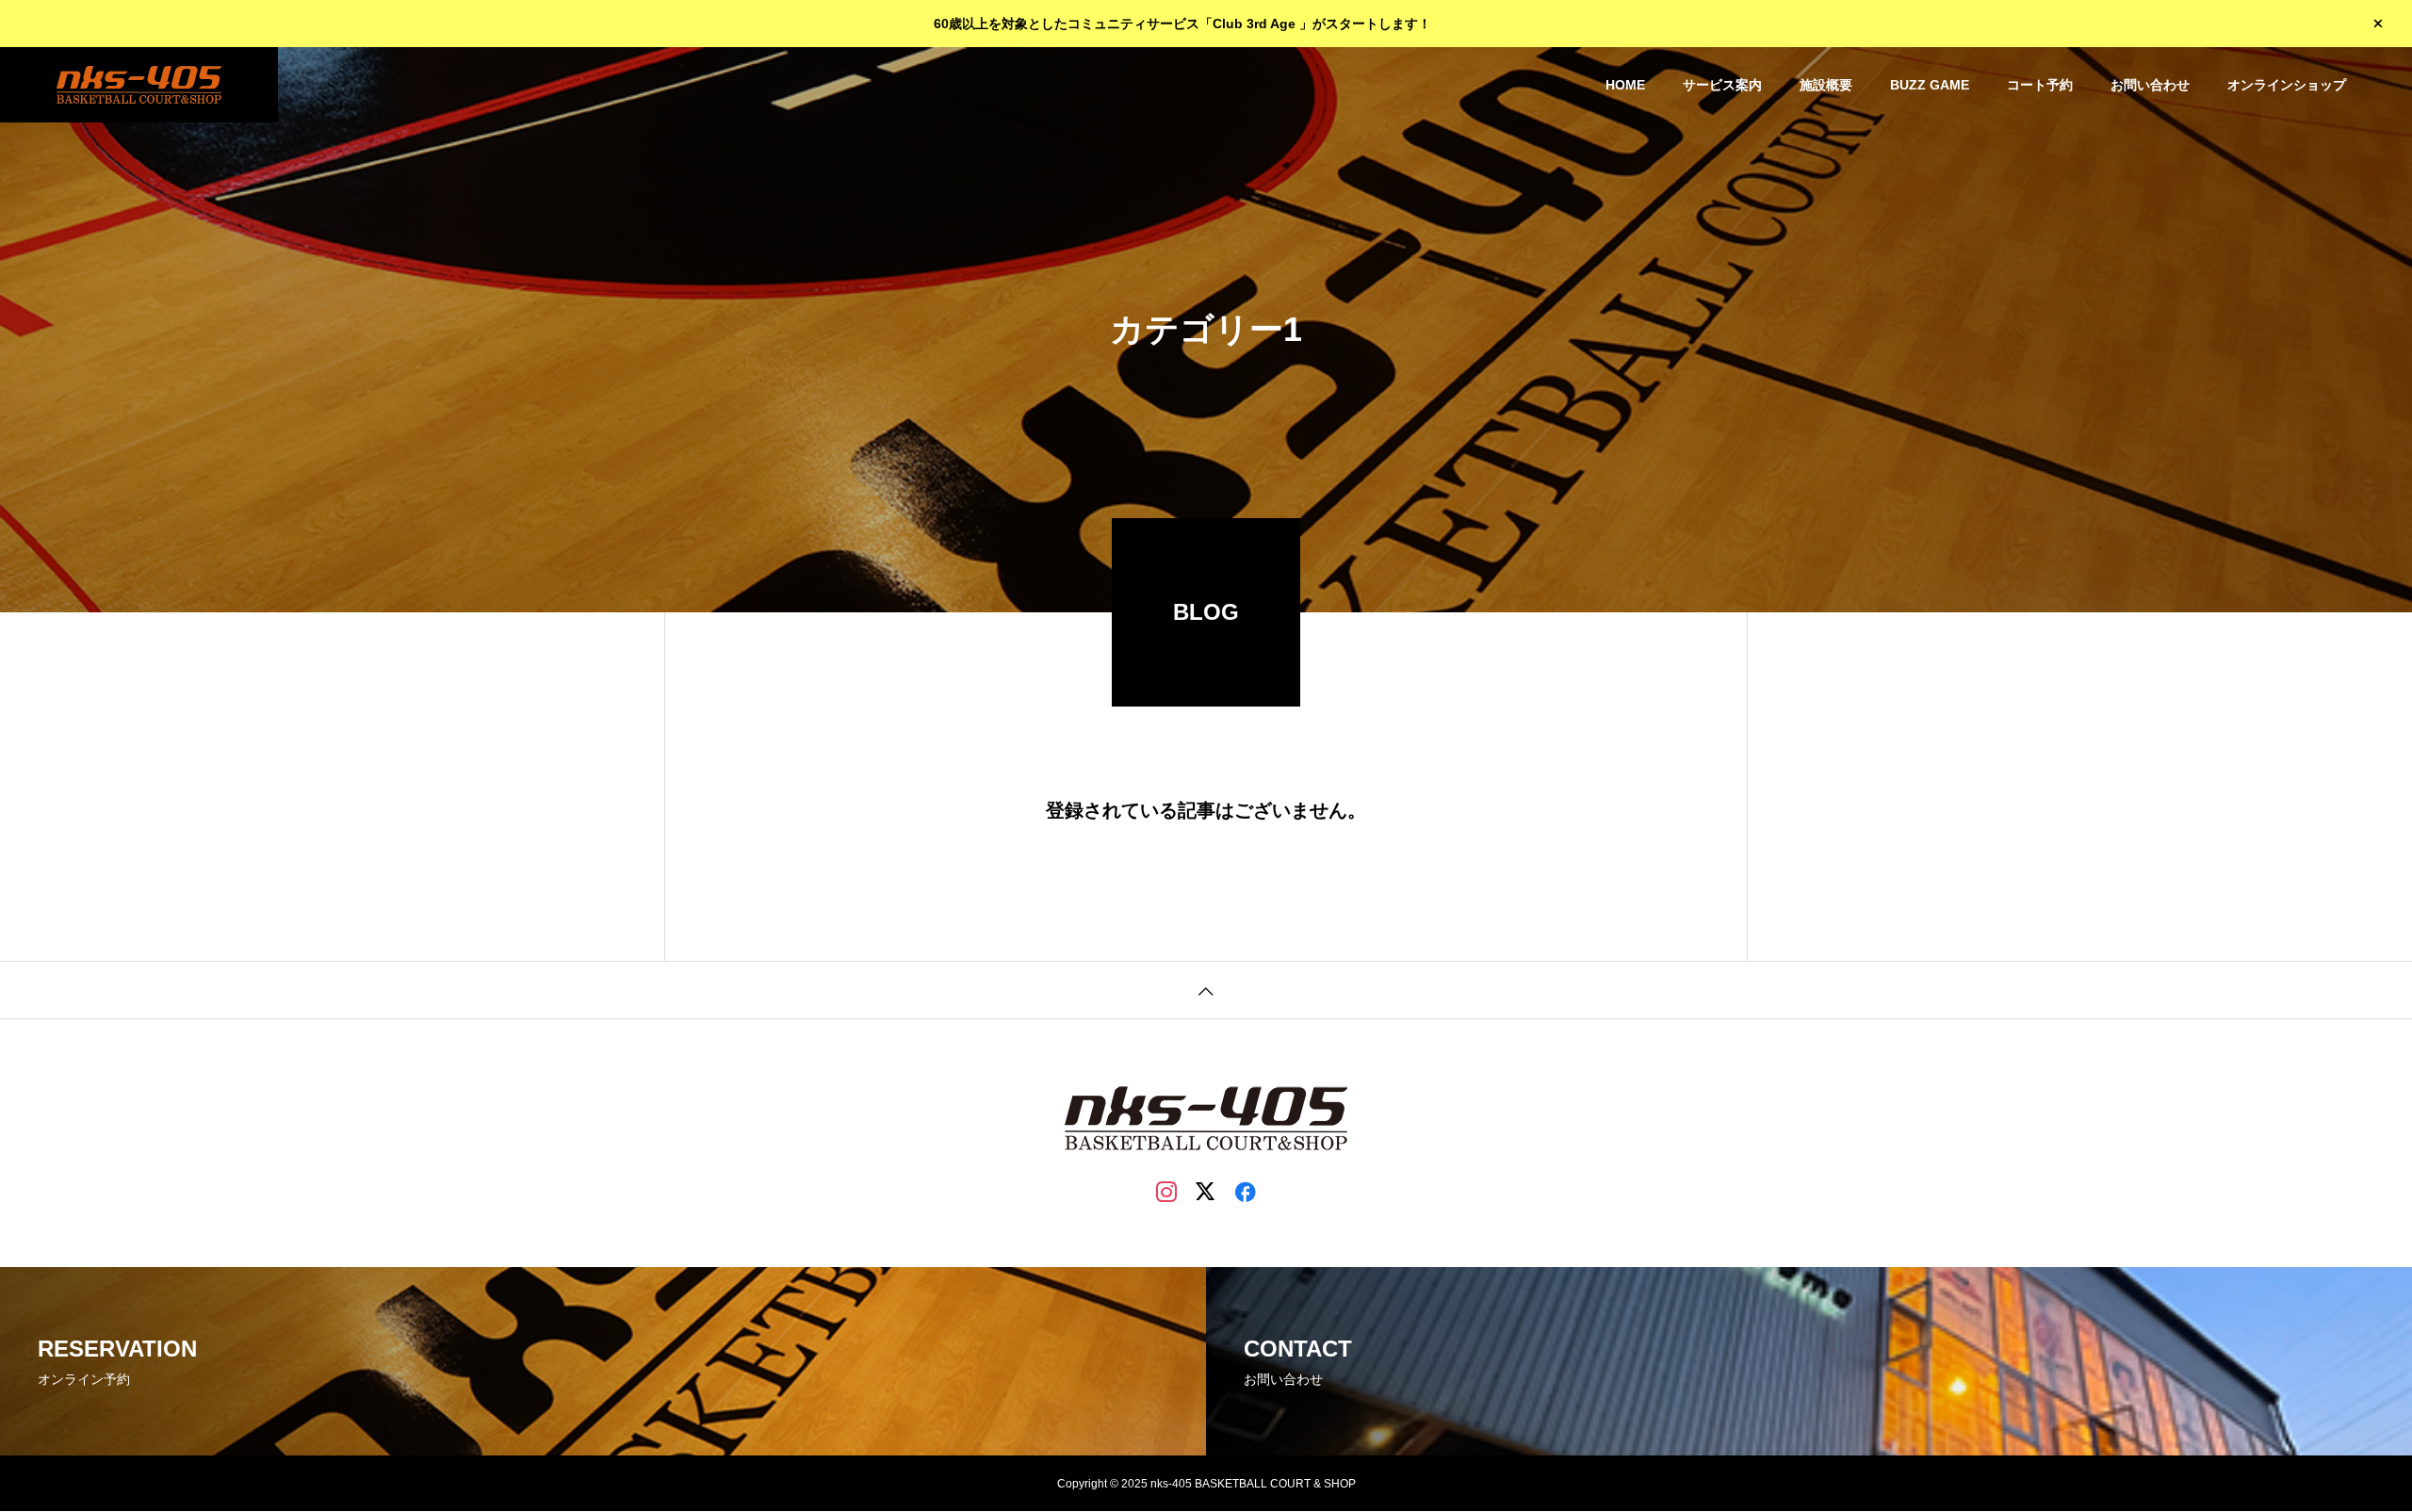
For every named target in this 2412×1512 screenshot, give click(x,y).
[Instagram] (1166, 1191)
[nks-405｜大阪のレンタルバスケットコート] (139, 85)
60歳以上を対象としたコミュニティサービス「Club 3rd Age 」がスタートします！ (1182, 24)
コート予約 (2040, 85)
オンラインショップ (2287, 85)
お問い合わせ (2150, 85)
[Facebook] (1246, 1191)
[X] (1206, 1191)
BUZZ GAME (1930, 85)
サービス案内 (1722, 85)
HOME (1625, 85)
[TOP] (1206, 990)
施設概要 (1826, 85)
